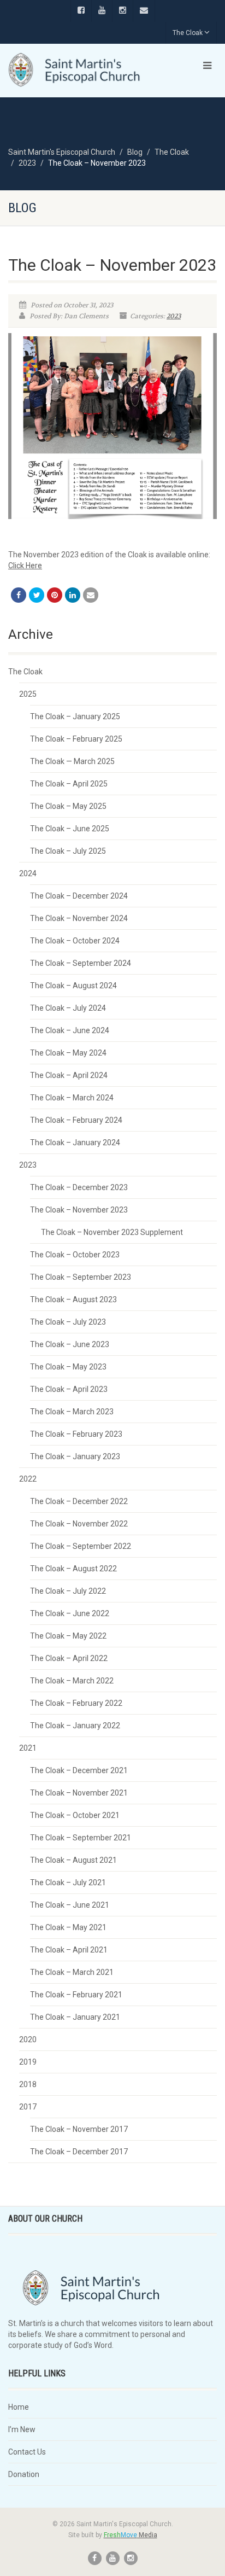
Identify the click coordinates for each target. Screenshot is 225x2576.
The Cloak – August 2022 (73, 1569)
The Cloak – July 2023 (68, 1322)
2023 (174, 316)
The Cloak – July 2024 (68, 1008)
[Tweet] (37, 595)
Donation (24, 2474)
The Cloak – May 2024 (68, 1053)
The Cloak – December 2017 (79, 2152)
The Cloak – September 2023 (81, 1277)
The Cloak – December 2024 (79, 896)
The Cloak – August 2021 (73, 1860)
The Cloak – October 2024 (75, 941)
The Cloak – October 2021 (75, 1815)
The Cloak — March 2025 (72, 761)
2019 (28, 2062)
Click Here (25, 566)
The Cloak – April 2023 (69, 1389)
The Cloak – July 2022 (68, 1591)
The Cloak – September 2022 (81, 1546)
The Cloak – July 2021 (68, 1883)
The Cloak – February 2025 (76, 739)
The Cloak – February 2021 (76, 1995)
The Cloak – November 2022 (79, 1524)
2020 (28, 2039)
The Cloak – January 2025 (75, 716)
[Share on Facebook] (19, 595)
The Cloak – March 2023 (72, 1412)
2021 (28, 1748)
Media (131, 2535)
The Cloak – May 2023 (68, 1367)
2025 (28, 694)
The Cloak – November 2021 (79, 1793)
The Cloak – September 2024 (81, 963)
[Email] (91, 595)
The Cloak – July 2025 (68, 851)
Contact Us (27, 2452)
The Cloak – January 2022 (75, 1726)
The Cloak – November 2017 (79, 2129)
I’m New (22, 2429)
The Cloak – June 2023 (70, 1344)
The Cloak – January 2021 (75, 2017)
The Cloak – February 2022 (76, 1703)
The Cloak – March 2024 (72, 1098)
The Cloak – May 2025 (68, 806)
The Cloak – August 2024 (73, 986)
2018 (28, 2084)
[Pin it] (55, 595)
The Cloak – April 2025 (69, 784)
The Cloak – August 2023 (73, 1299)
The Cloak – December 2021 (79, 1770)
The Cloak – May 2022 (68, 1636)
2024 (28, 873)
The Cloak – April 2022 (69, 1658)
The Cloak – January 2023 (75, 1456)
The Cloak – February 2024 (76, 1120)
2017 (28, 2107)
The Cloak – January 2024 (75, 1143)
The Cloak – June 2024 (70, 1030)
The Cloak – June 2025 (70, 829)
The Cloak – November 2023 (79, 1210)
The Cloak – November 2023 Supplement (112, 1232)
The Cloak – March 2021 (72, 1972)
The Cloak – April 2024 (69, 1075)
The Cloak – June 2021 (70, 1905)
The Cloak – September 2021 (81, 1838)
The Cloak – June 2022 (70, 1613)
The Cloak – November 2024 (79, 918)
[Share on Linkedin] (73, 595)
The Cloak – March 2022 (72, 1681)
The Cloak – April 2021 (69, 1950)
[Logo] (75, 70)
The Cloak (188, 33)
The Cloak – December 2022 (79, 1501)
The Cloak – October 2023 (75, 1255)
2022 (28, 1479)
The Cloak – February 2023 (76, 1434)
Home (19, 2407)
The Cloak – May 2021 (68, 1927)
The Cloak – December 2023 (79, 1187)
